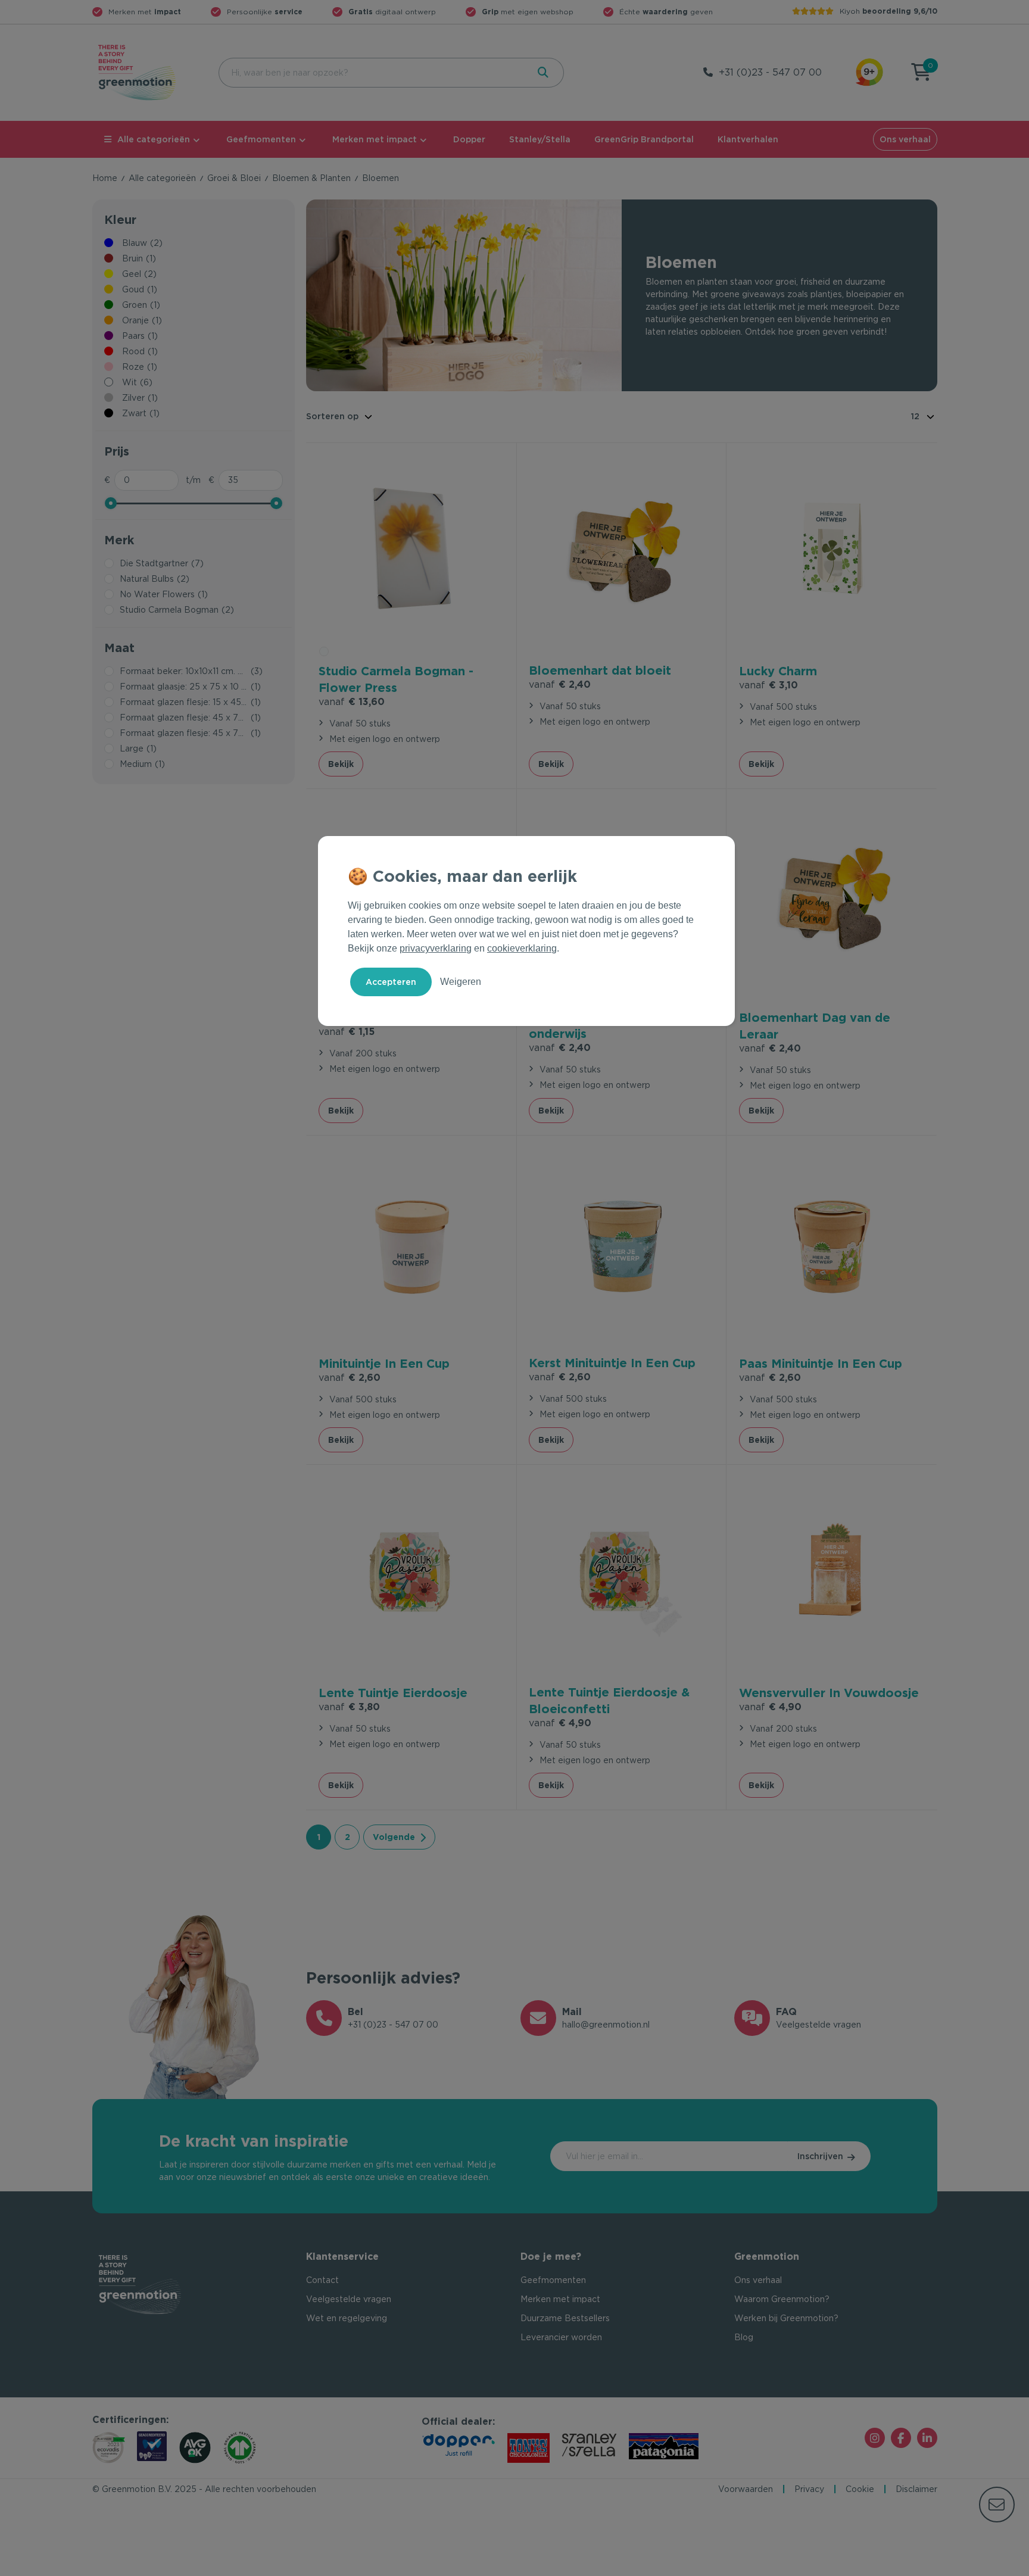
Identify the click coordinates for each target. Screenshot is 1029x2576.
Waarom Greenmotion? (782, 2299)
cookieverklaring (522, 948)
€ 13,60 (352, 702)
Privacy (809, 2489)
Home (105, 178)
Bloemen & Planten (311, 178)
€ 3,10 (768, 685)
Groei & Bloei (234, 178)
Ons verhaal (905, 139)
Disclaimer (916, 2489)
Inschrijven (820, 2156)
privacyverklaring (436, 948)
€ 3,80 (349, 1707)
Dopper (469, 139)
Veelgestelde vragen (349, 2299)
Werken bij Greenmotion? (786, 2318)
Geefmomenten (261, 139)
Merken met (145, 12)
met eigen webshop (528, 12)
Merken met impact (375, 139)
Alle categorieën (154, 139)
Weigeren (461, 982)
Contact (322, 2280)
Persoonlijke (265, 12)
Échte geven (666, 12)
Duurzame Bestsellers (565, 2318)
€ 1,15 (347, 1032)
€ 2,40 (560, 684)
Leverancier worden (561, 2337)
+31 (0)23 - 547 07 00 (770, 72)
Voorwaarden (746, 2489)
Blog (744, 2337)
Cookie (860, 2489)
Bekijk (341, 764)
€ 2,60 (350, 1378)
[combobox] (372, 73)
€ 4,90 (560, 1723)
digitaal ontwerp (392, 12)
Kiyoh (888, 11)
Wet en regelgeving (347, 2318)
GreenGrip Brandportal (644, 139)
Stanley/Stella (540, 139)
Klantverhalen (748, 139)
